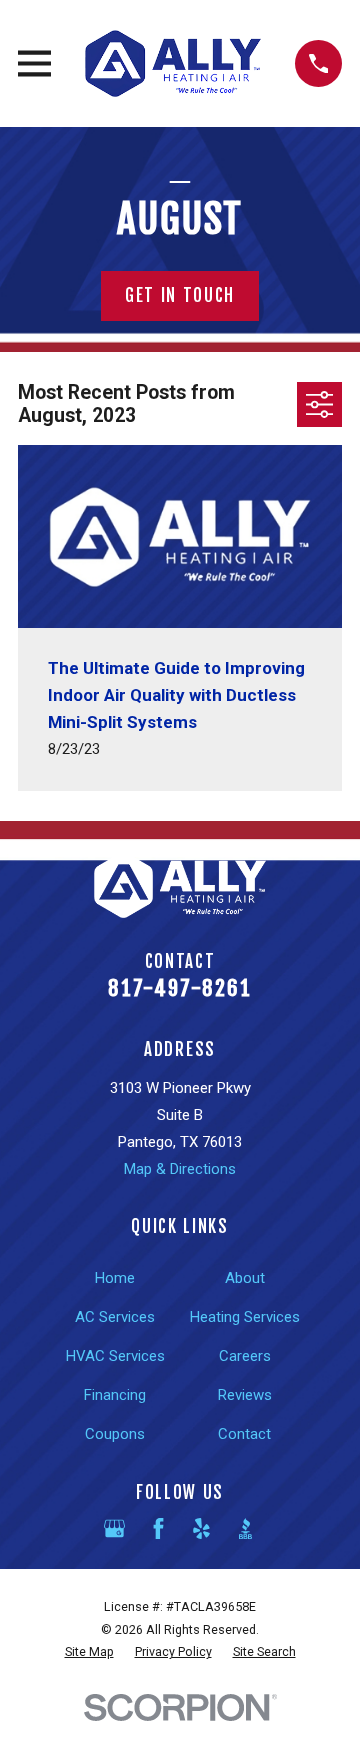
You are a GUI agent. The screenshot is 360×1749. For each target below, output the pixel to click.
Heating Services (245, 1317)
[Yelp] (201, 1528)
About (245, 1278)
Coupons (115, 1434)
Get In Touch (180, 295)
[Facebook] (158, 1528)
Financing (115, 1395)
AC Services (115, 1317)
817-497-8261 (180, 988)
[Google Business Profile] (114, 1528)
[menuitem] (89, 1652)
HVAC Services (115, 1356)
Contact (244, 1434)
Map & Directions (180, 1169)
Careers (245, 1356)
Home (115, 1278)
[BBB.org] (245, 1528)
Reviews (245, 1395)
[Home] (173, 63)
